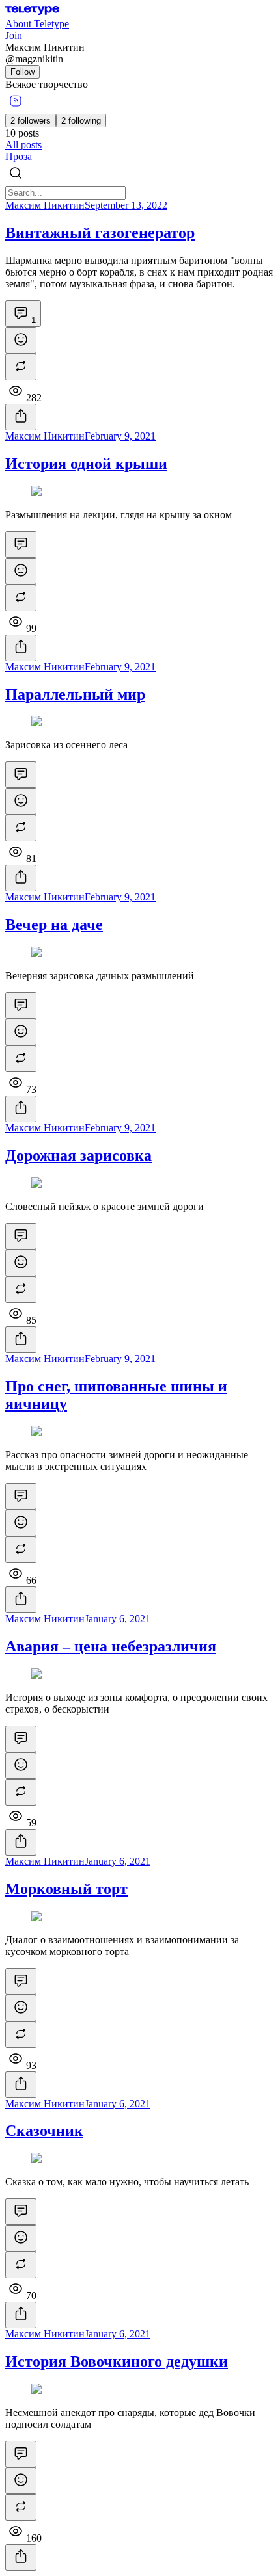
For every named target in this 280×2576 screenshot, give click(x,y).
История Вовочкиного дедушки (117, 2361)
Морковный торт (66, 1889)
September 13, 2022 (126, 205)
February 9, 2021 (120, 436)
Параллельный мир (75, 694)
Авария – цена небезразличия (111, 1646)
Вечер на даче (54, 925)
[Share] (21, 417)
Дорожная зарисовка (78, 1155)
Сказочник (44, 2131)
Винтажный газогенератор (100, 233)
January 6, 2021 (118, 1619)
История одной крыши (86, 464)
